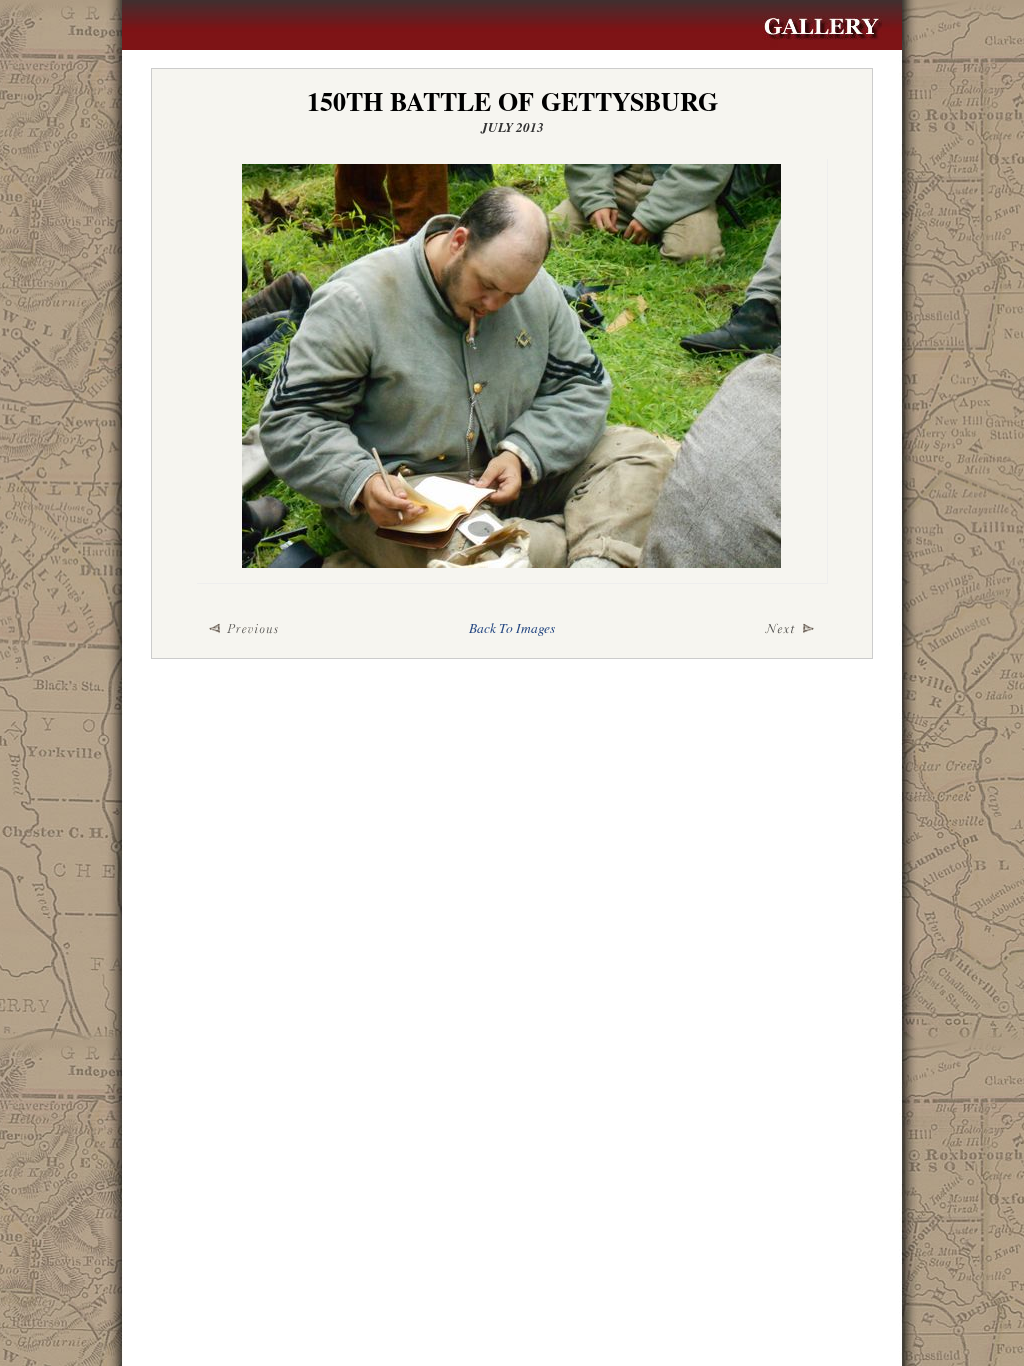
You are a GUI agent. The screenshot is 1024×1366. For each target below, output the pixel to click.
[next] (722, 629)
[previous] (302, 629)
